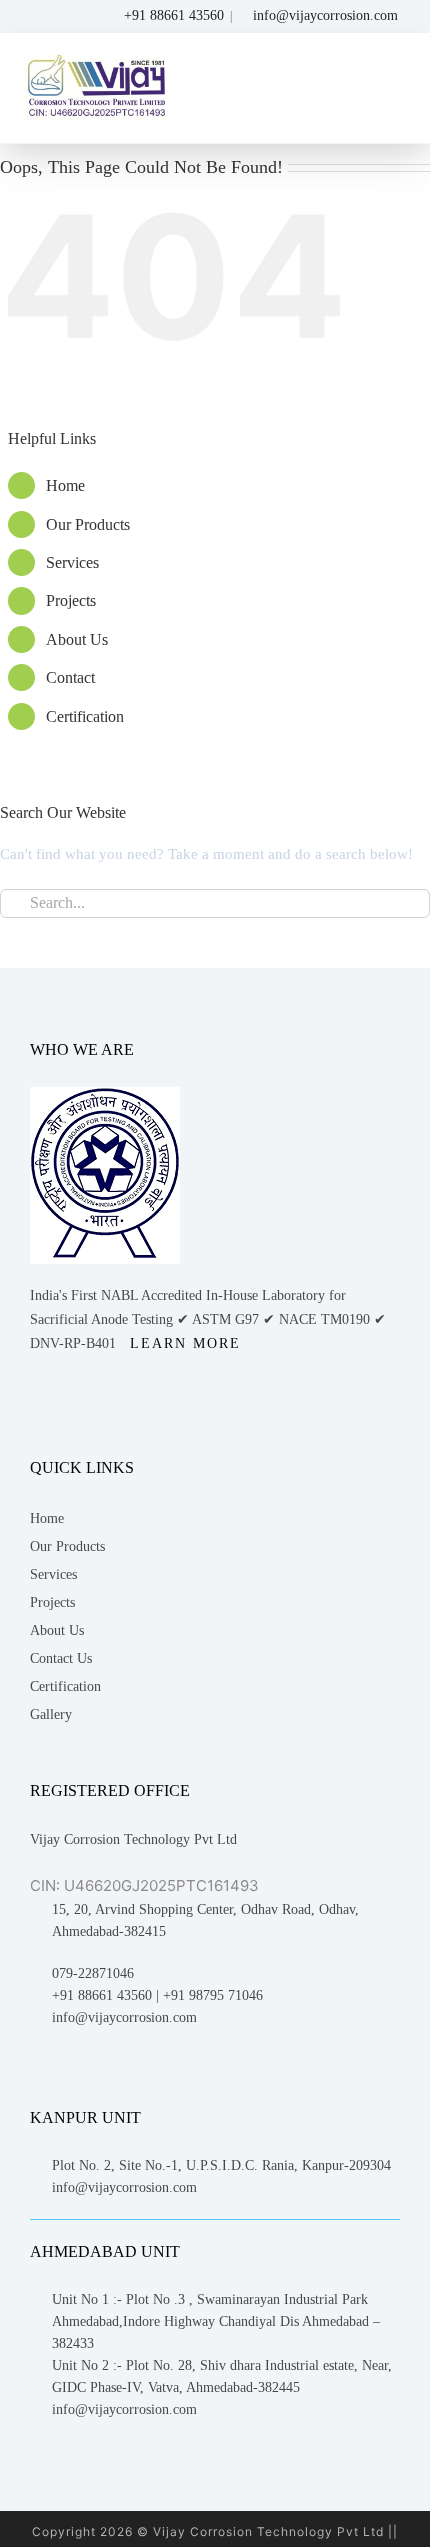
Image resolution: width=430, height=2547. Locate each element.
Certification (239, 523)
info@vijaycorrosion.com (325, 15)
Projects (225, 408)
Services (226, 369)
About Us (231, 446)
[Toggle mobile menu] (398, 77)
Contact (224, 484)
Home (219, 265)
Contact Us (262, 865)
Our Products (268, 753)
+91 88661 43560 (172, 15)
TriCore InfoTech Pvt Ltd (291, 1730)
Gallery (252, 921)
